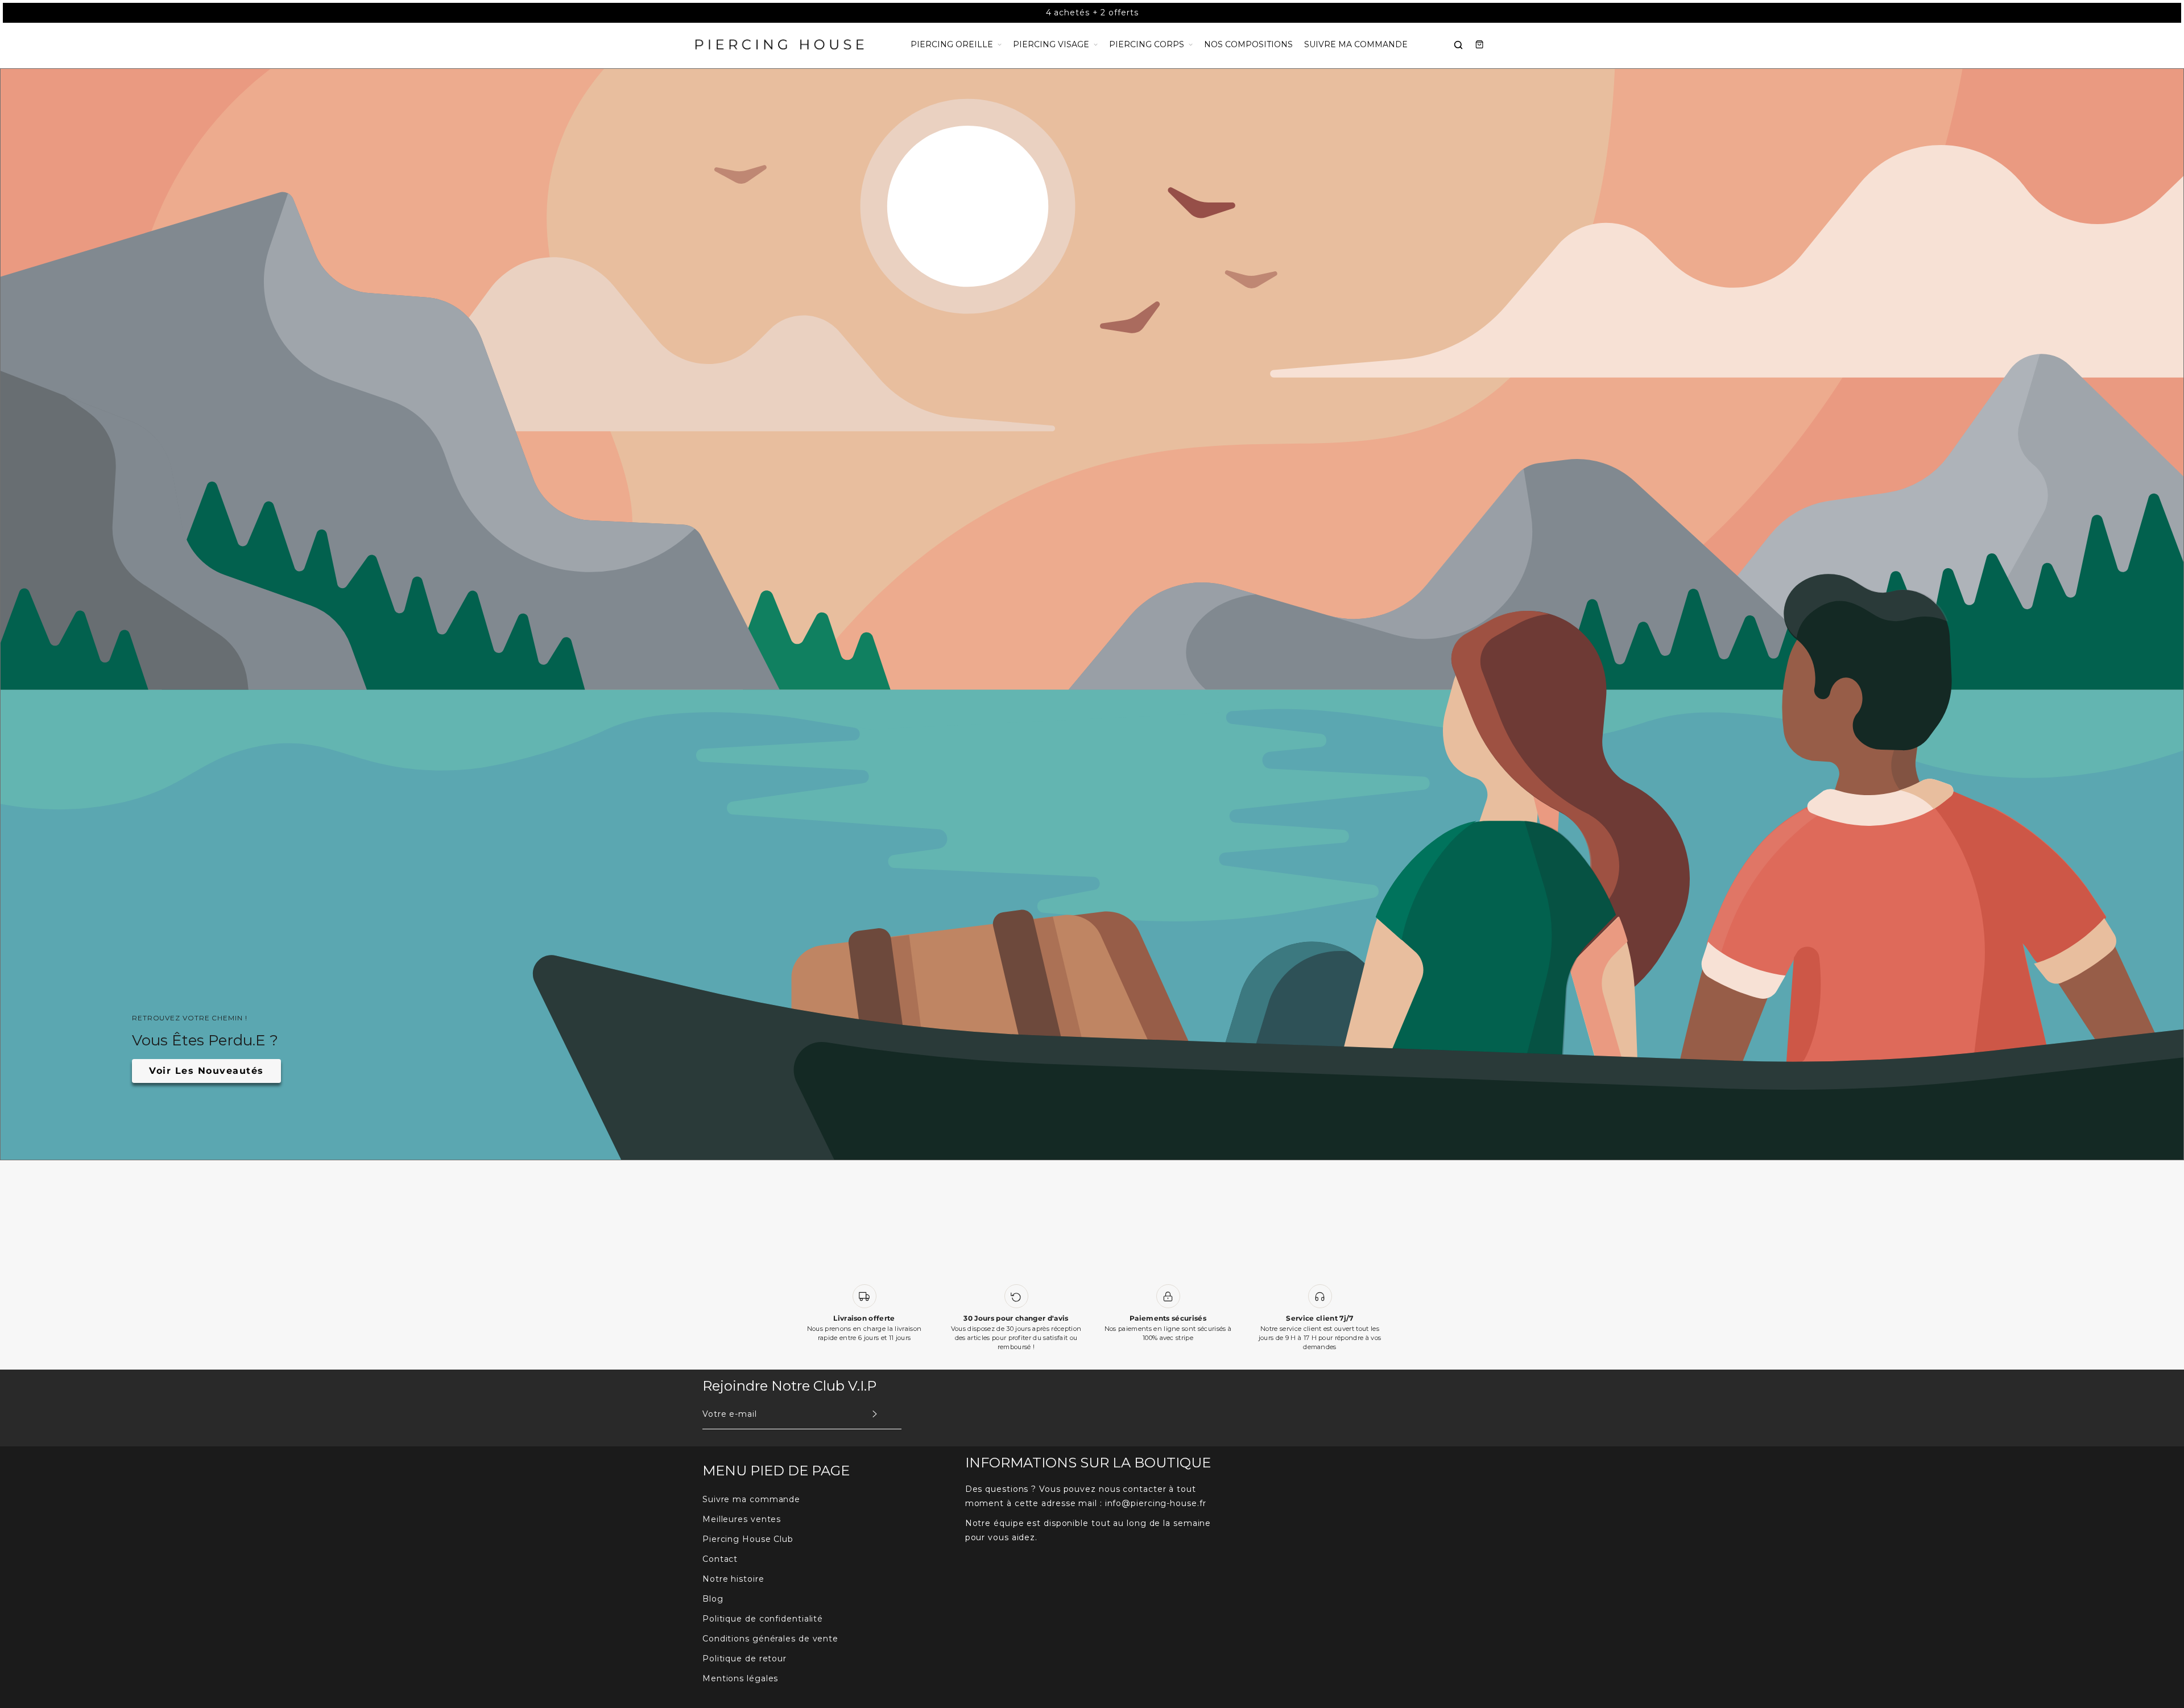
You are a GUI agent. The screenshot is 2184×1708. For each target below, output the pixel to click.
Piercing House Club (748, 1539)
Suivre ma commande (751, 1499)
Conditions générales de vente (770, 1639)
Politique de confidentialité (763, 1619)
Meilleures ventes (742, 1519)
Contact (720, 1559)
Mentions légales (740, 1678)
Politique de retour (744, 1659)
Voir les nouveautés (206, 1071)
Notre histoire (733, 1579)
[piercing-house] (779, 45)
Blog (713, 1599)
